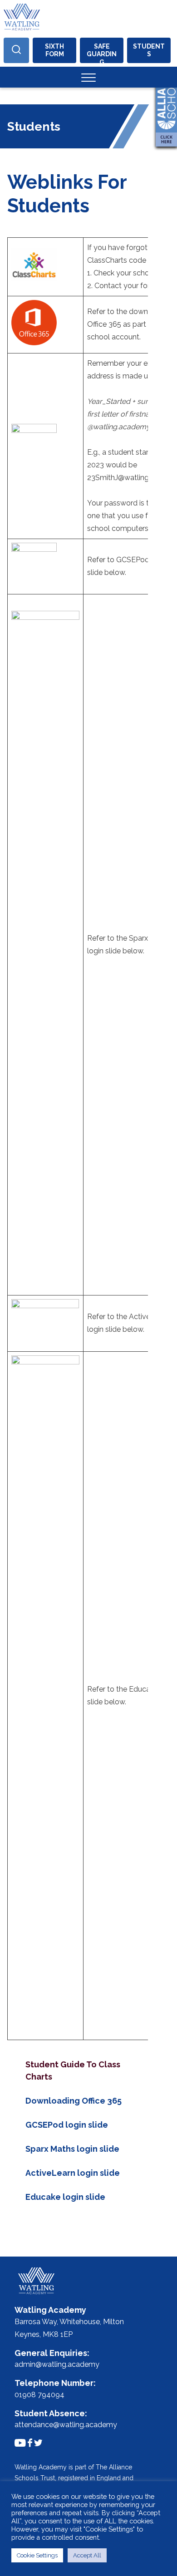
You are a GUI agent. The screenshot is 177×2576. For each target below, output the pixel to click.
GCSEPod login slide (67, 2125)
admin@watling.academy (57, 2364)
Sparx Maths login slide (72, 2149)
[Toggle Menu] (88, 77)
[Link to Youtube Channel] (20, 2443)
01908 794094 (39, 2395)
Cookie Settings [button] (37, 2555)
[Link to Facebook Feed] (30, 2443)
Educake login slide (65, 2197)
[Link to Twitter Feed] (38, 2443)
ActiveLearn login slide (73, 2173)
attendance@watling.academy (66, 2425)
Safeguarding (102, 53)
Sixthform (54, 50)
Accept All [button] (87, 2555)
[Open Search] (16, 50)
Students (149, 50)
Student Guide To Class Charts (73, 2071)
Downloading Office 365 (74, 2101)
